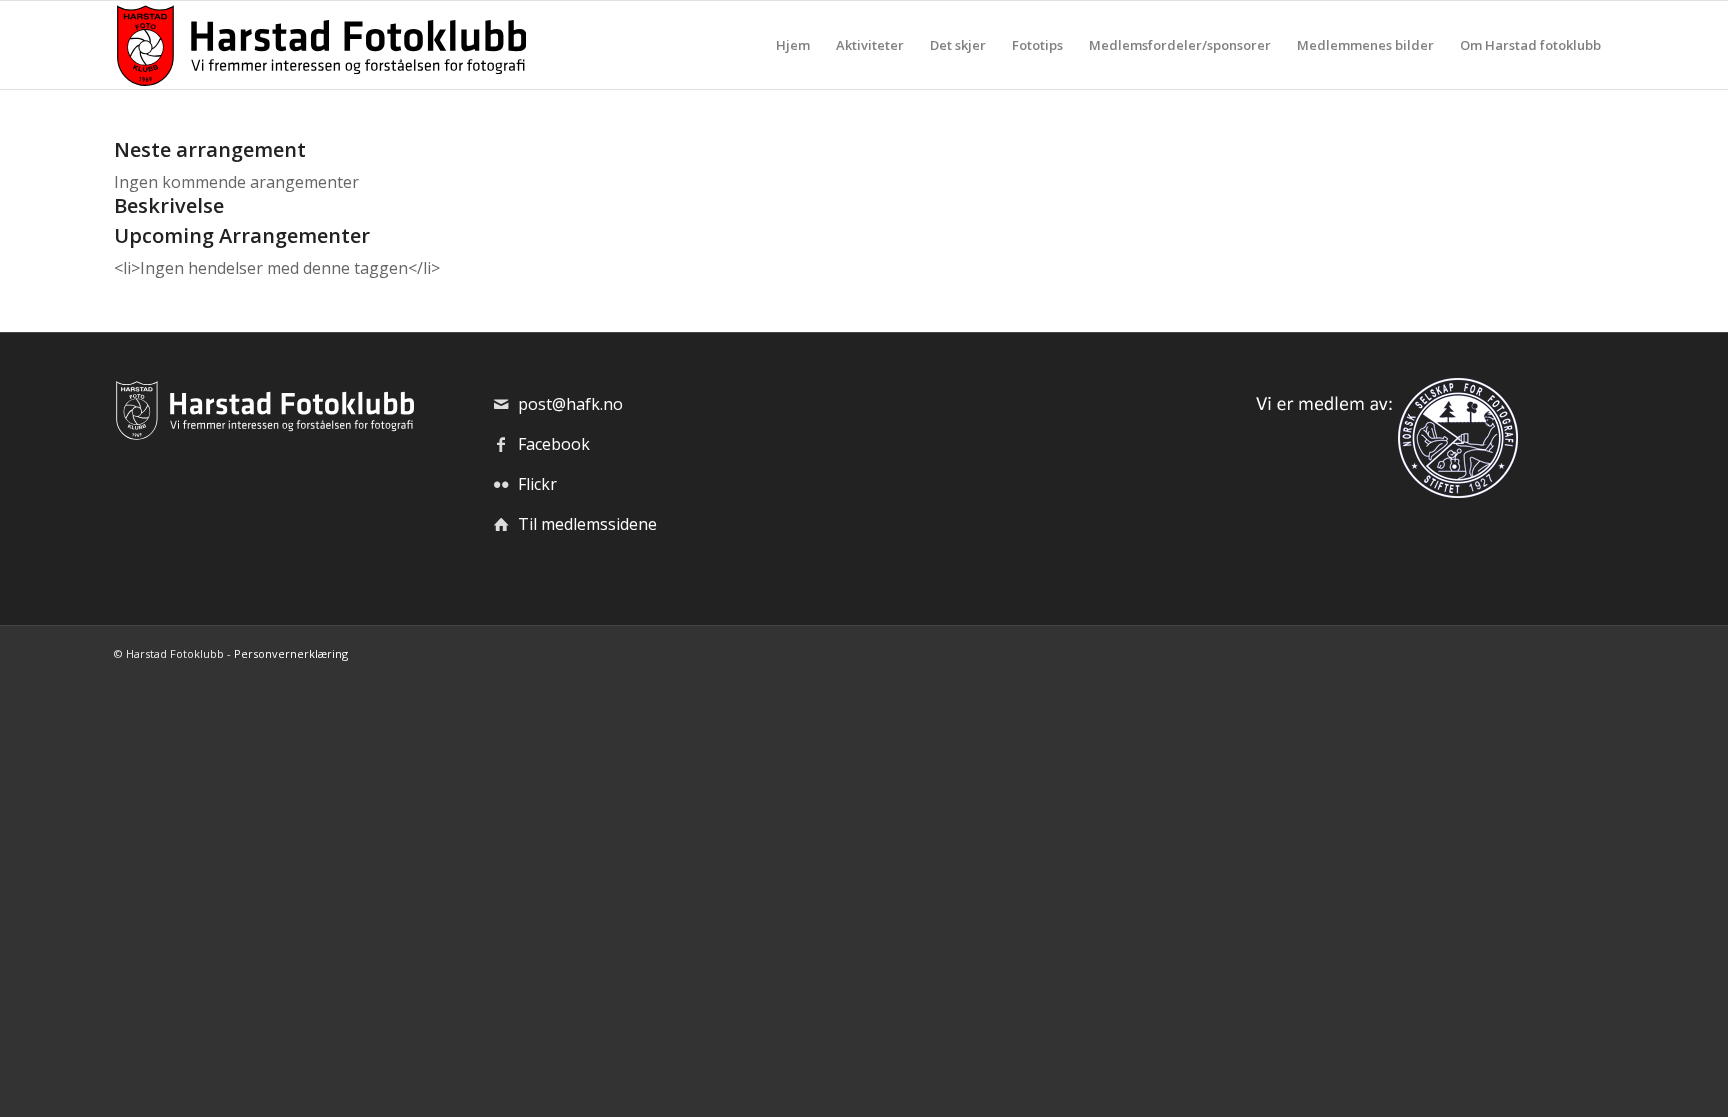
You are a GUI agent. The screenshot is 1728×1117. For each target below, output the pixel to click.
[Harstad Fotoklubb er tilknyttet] (1383, 492)
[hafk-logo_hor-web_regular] (320, 45)
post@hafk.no (570, 404)
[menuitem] (793, 45)
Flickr (537, 484)
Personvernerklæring (291, 653)
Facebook (554, 444)
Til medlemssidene (587, 524)
